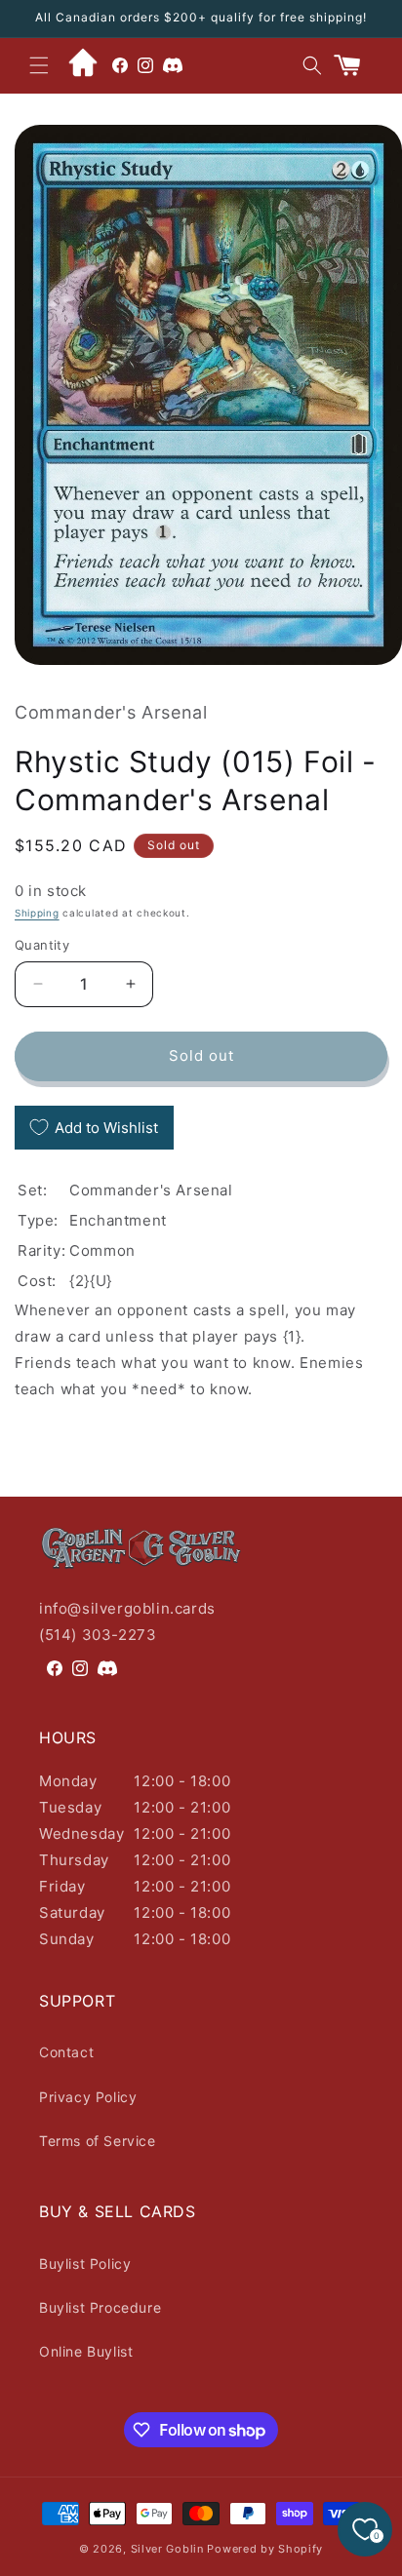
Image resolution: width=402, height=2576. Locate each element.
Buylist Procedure (100, 2307)
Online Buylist (86, 2351)
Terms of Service (98, 2141)
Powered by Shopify (265, 2549)
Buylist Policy (85, 2264)
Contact (66, 2052)
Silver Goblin (167, 2549)
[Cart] (355, 65)
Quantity (42, 945)
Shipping (37, 913)
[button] (39, 65)
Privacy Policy (88, 2097)
